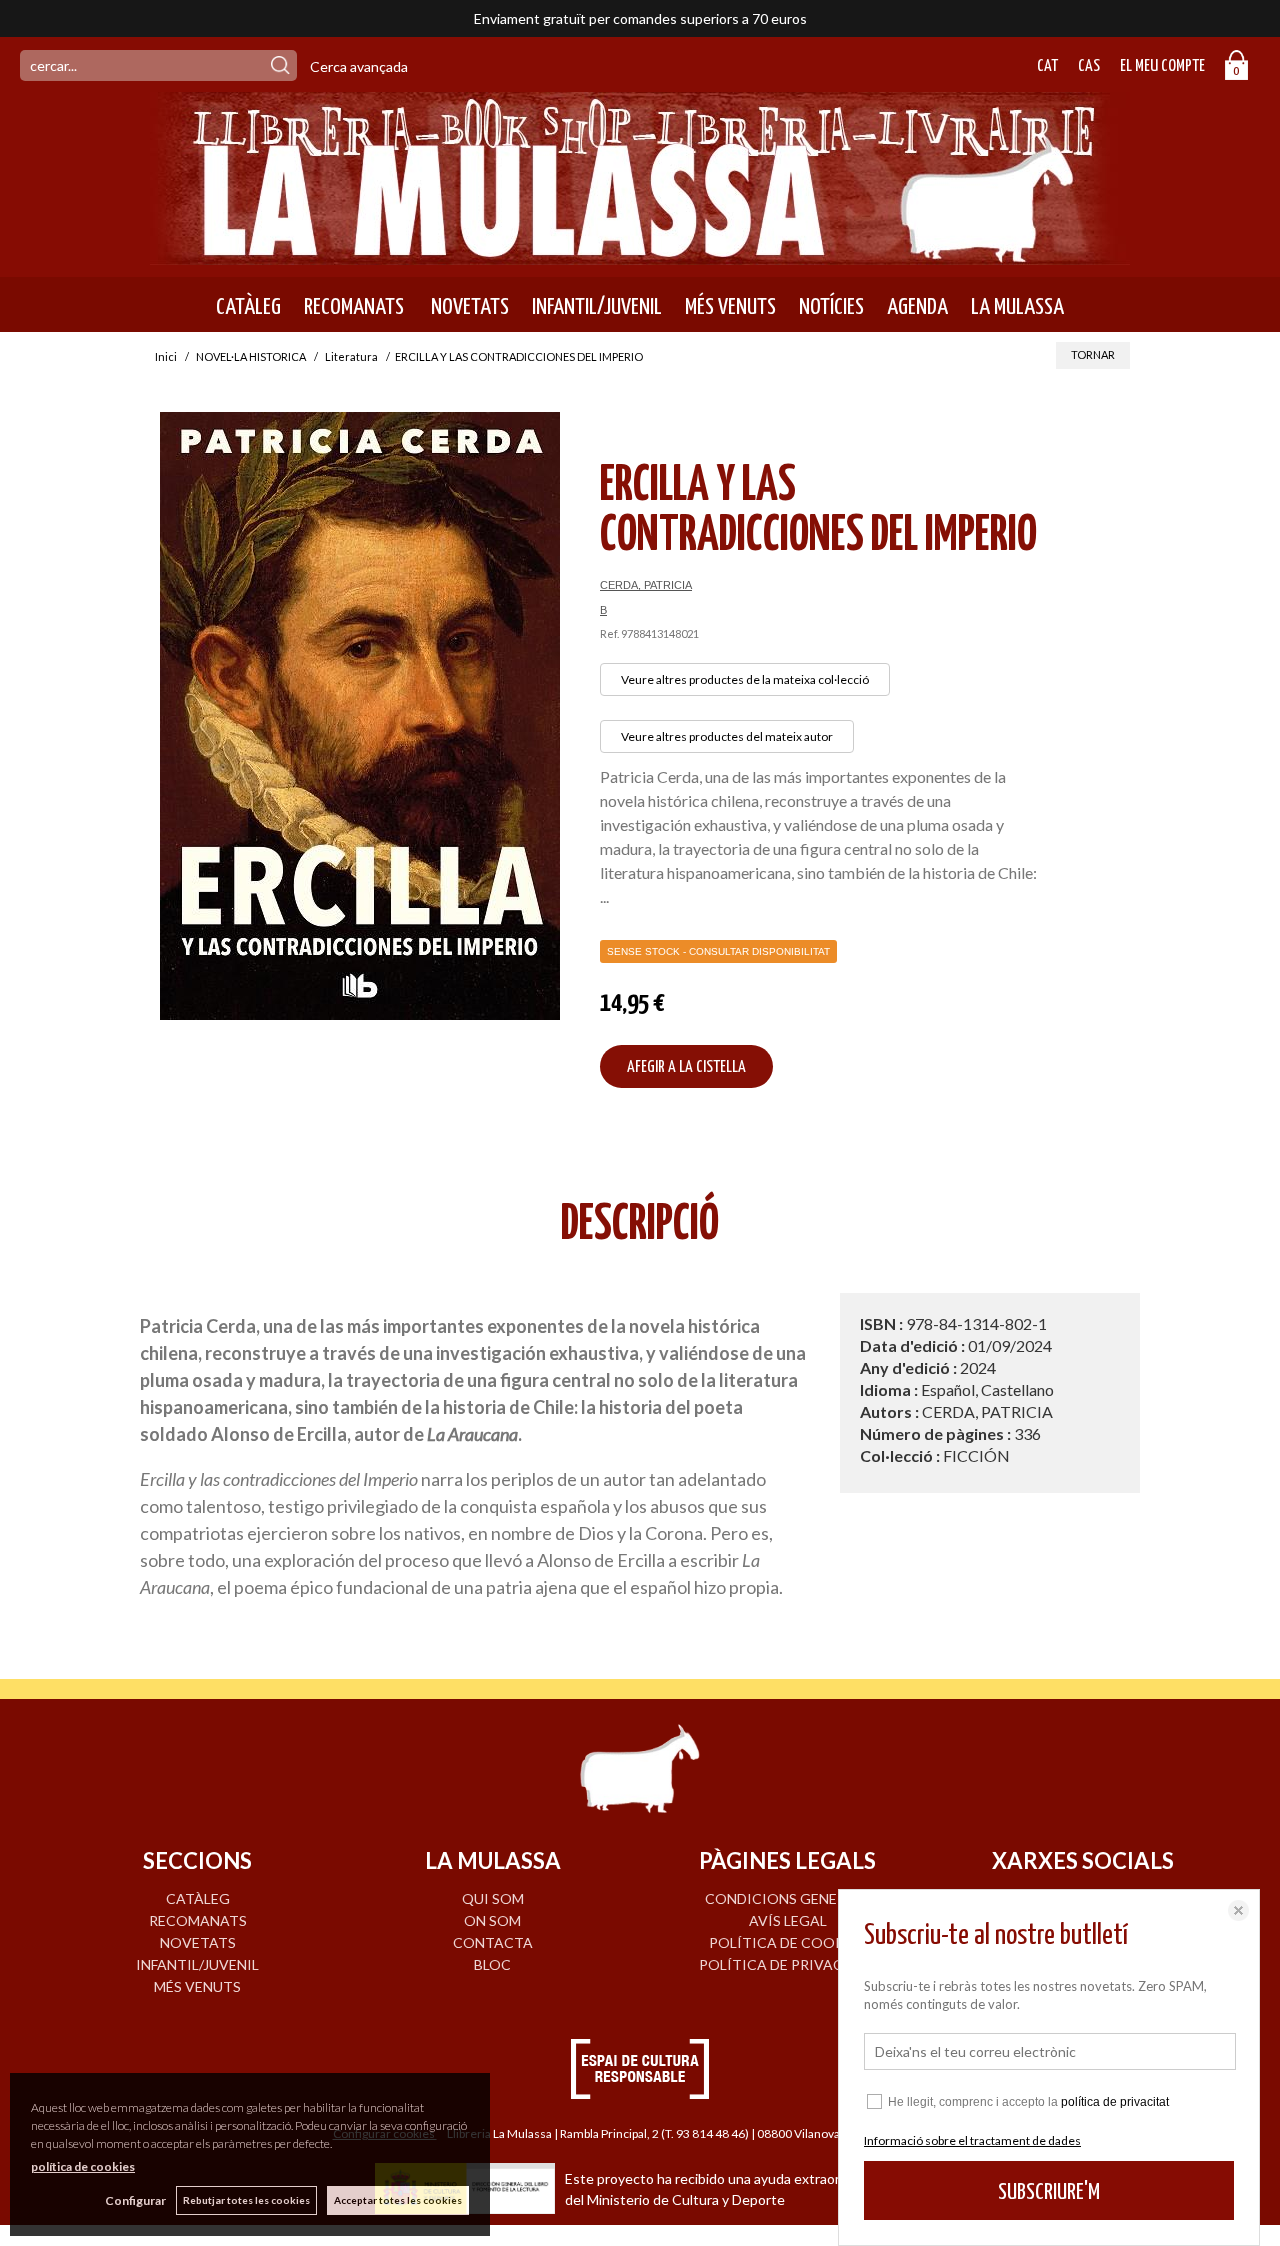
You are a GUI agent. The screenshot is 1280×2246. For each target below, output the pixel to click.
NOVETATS (468, 307)
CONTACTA (493, 1942)
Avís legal (788, 1920)
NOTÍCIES (831, 307)
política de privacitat (1115, 2102)
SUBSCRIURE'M (1049, 2192)
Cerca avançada (359, 66)
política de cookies (83, 2166)
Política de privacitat (787, 1964)
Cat (1047, 66)
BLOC (492, 1964)
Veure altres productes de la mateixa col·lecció (745, 679)
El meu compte (1162, 66)
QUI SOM (493, 1898)
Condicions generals (788, 1898)
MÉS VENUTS (730, 307)
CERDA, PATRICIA (646, 585)
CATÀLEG (248, 307)
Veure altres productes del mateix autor (727, 736)
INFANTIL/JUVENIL (597, 307)
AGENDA (917, 307)
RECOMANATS (354, 307)
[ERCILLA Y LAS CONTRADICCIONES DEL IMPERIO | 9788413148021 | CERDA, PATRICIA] (360, 716)
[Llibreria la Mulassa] (640, 252)
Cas (1089, 66)
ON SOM (492, 1920)
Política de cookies (787, 1942)
